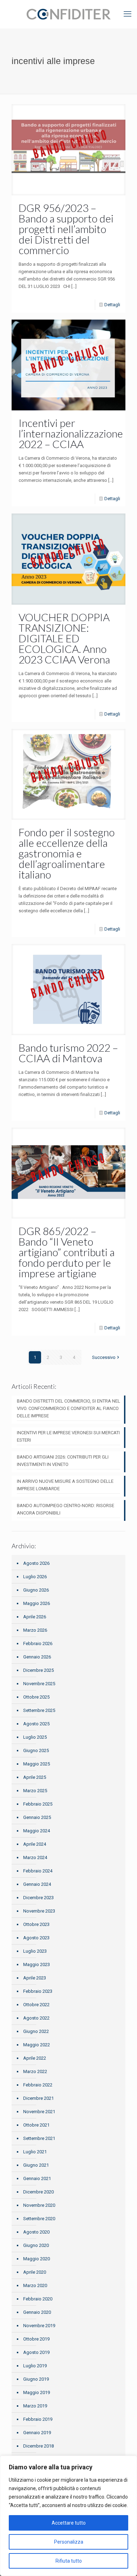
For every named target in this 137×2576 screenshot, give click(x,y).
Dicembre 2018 (38, 2446)
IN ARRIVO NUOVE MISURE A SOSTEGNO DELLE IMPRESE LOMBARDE (65, 1485)
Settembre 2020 (39, 2219)
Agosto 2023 (36, 1938)
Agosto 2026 (36, 1563)
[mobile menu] (128, 14)
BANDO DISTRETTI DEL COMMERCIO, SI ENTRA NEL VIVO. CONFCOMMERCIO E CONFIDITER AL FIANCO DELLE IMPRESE (68, 1408)
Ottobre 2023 (36, 1924)
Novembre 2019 (39, 2326)
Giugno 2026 (36, 1590)
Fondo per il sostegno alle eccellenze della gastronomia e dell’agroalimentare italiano (67, 853)
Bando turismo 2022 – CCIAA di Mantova (68, 1053)
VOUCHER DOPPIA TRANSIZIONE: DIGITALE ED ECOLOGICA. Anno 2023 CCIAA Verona (64, 638)
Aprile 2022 (35, 2058)
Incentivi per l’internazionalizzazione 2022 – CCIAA (71, 433)
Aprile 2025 (35, 1777)
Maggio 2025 (37, 1764)
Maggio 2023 (37, 1964)
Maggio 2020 (37, 2259)
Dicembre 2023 (38, 1898)
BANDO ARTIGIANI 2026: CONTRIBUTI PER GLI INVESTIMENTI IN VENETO (63, 1461)
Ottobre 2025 (36, 1697)
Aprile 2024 (35, 1844)
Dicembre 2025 (38, 1670)
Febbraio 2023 (38, 1991)
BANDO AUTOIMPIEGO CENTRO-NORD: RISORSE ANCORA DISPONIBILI (66, 1509)
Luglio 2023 (35, 1951)
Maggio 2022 (37, 2045)
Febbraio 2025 (38, 1804)
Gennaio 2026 (37, 1657)
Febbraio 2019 (38, 2419)
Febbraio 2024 (38, 1871)
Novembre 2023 (39, 1911)
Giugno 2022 (36, 2031)
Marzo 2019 (35, 2406)
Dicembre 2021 (38, 2098)
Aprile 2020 (35, 2272)
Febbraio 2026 (38, 1643)
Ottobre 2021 (36, 2125)
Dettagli (112, 305)
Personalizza (69, 2542)
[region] (68, 2516)
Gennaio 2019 (37, 2433)
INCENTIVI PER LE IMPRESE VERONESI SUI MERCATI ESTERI (68, 1436)
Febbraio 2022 (38, 2085)
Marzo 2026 (35, 1630)
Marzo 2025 (35, 1791)
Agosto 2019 (36, 2352)
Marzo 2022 (35, 2071)
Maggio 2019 (37, 2392)
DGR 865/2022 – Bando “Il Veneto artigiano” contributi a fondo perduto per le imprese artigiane (67, 1252)
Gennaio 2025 (37, 1817)
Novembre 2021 (39, 2112)
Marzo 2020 (35, 2285)
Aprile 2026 (35, 1617)
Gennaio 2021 (37, 2178)
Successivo (104, 1357)
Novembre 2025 (39, 1684)
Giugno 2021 (36, 2165)
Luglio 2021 (35, 2152)
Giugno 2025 (36, 1750)
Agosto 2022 (36, 2018)
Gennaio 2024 (37, 1884)
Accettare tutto (69, 2523)
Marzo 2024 (35, 1857)
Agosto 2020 (36, 2232)
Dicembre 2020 (38, 2192)
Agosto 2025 (36, 1724)
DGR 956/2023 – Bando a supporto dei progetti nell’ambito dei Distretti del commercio (66, 229)
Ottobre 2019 (36, 2339)
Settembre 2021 (39, 2138)
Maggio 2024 (37, 1831)
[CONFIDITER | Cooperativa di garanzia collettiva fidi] (68, 14)
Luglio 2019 (35, 2366)
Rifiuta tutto (69, 2561)
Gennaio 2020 (37, 2312)
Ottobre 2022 (36, 2005)
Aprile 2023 (35, 1978)
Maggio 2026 (37, 1603)
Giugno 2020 (36, 2245)
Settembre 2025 (39, 1710)
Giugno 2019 (36, 2379)
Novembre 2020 (39, 2205)
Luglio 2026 (35, 1577)
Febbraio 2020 (38, 2299)
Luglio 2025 (35, 1737)
